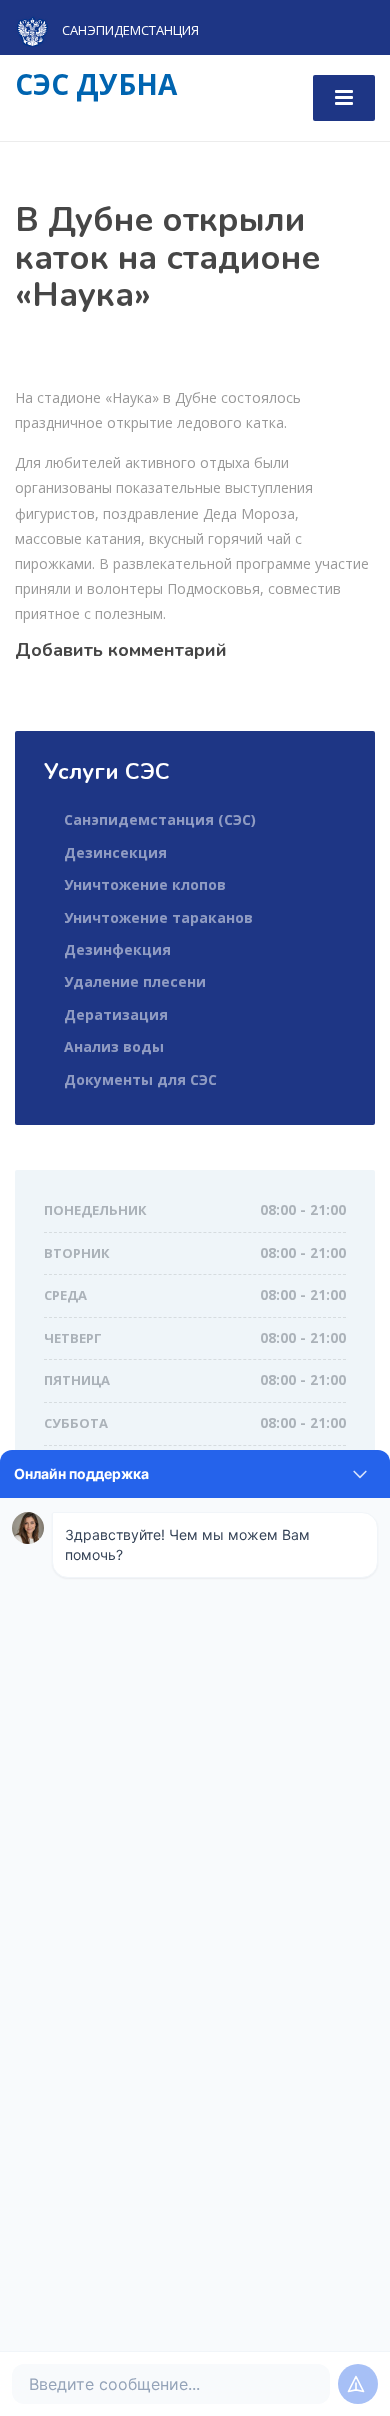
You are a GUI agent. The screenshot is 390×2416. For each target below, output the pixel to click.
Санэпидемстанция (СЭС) (160, 819)
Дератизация (116, 1014)
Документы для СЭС (140, 1079)
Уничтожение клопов (145, 884)
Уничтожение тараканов (158, 917)
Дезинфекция (117, 949)
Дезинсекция (115, 852)
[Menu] (344, 98)
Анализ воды (114, 1046)
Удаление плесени (135, 981)
